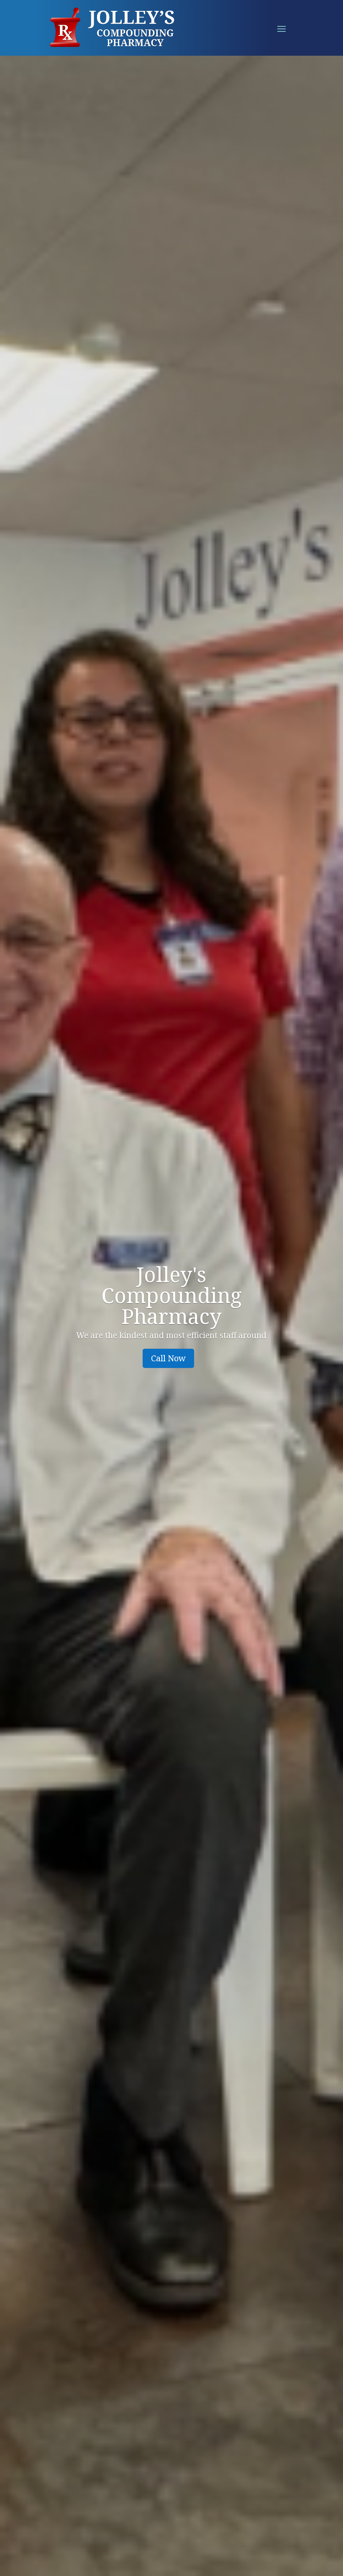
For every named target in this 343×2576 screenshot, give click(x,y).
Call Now (168, 1358)
